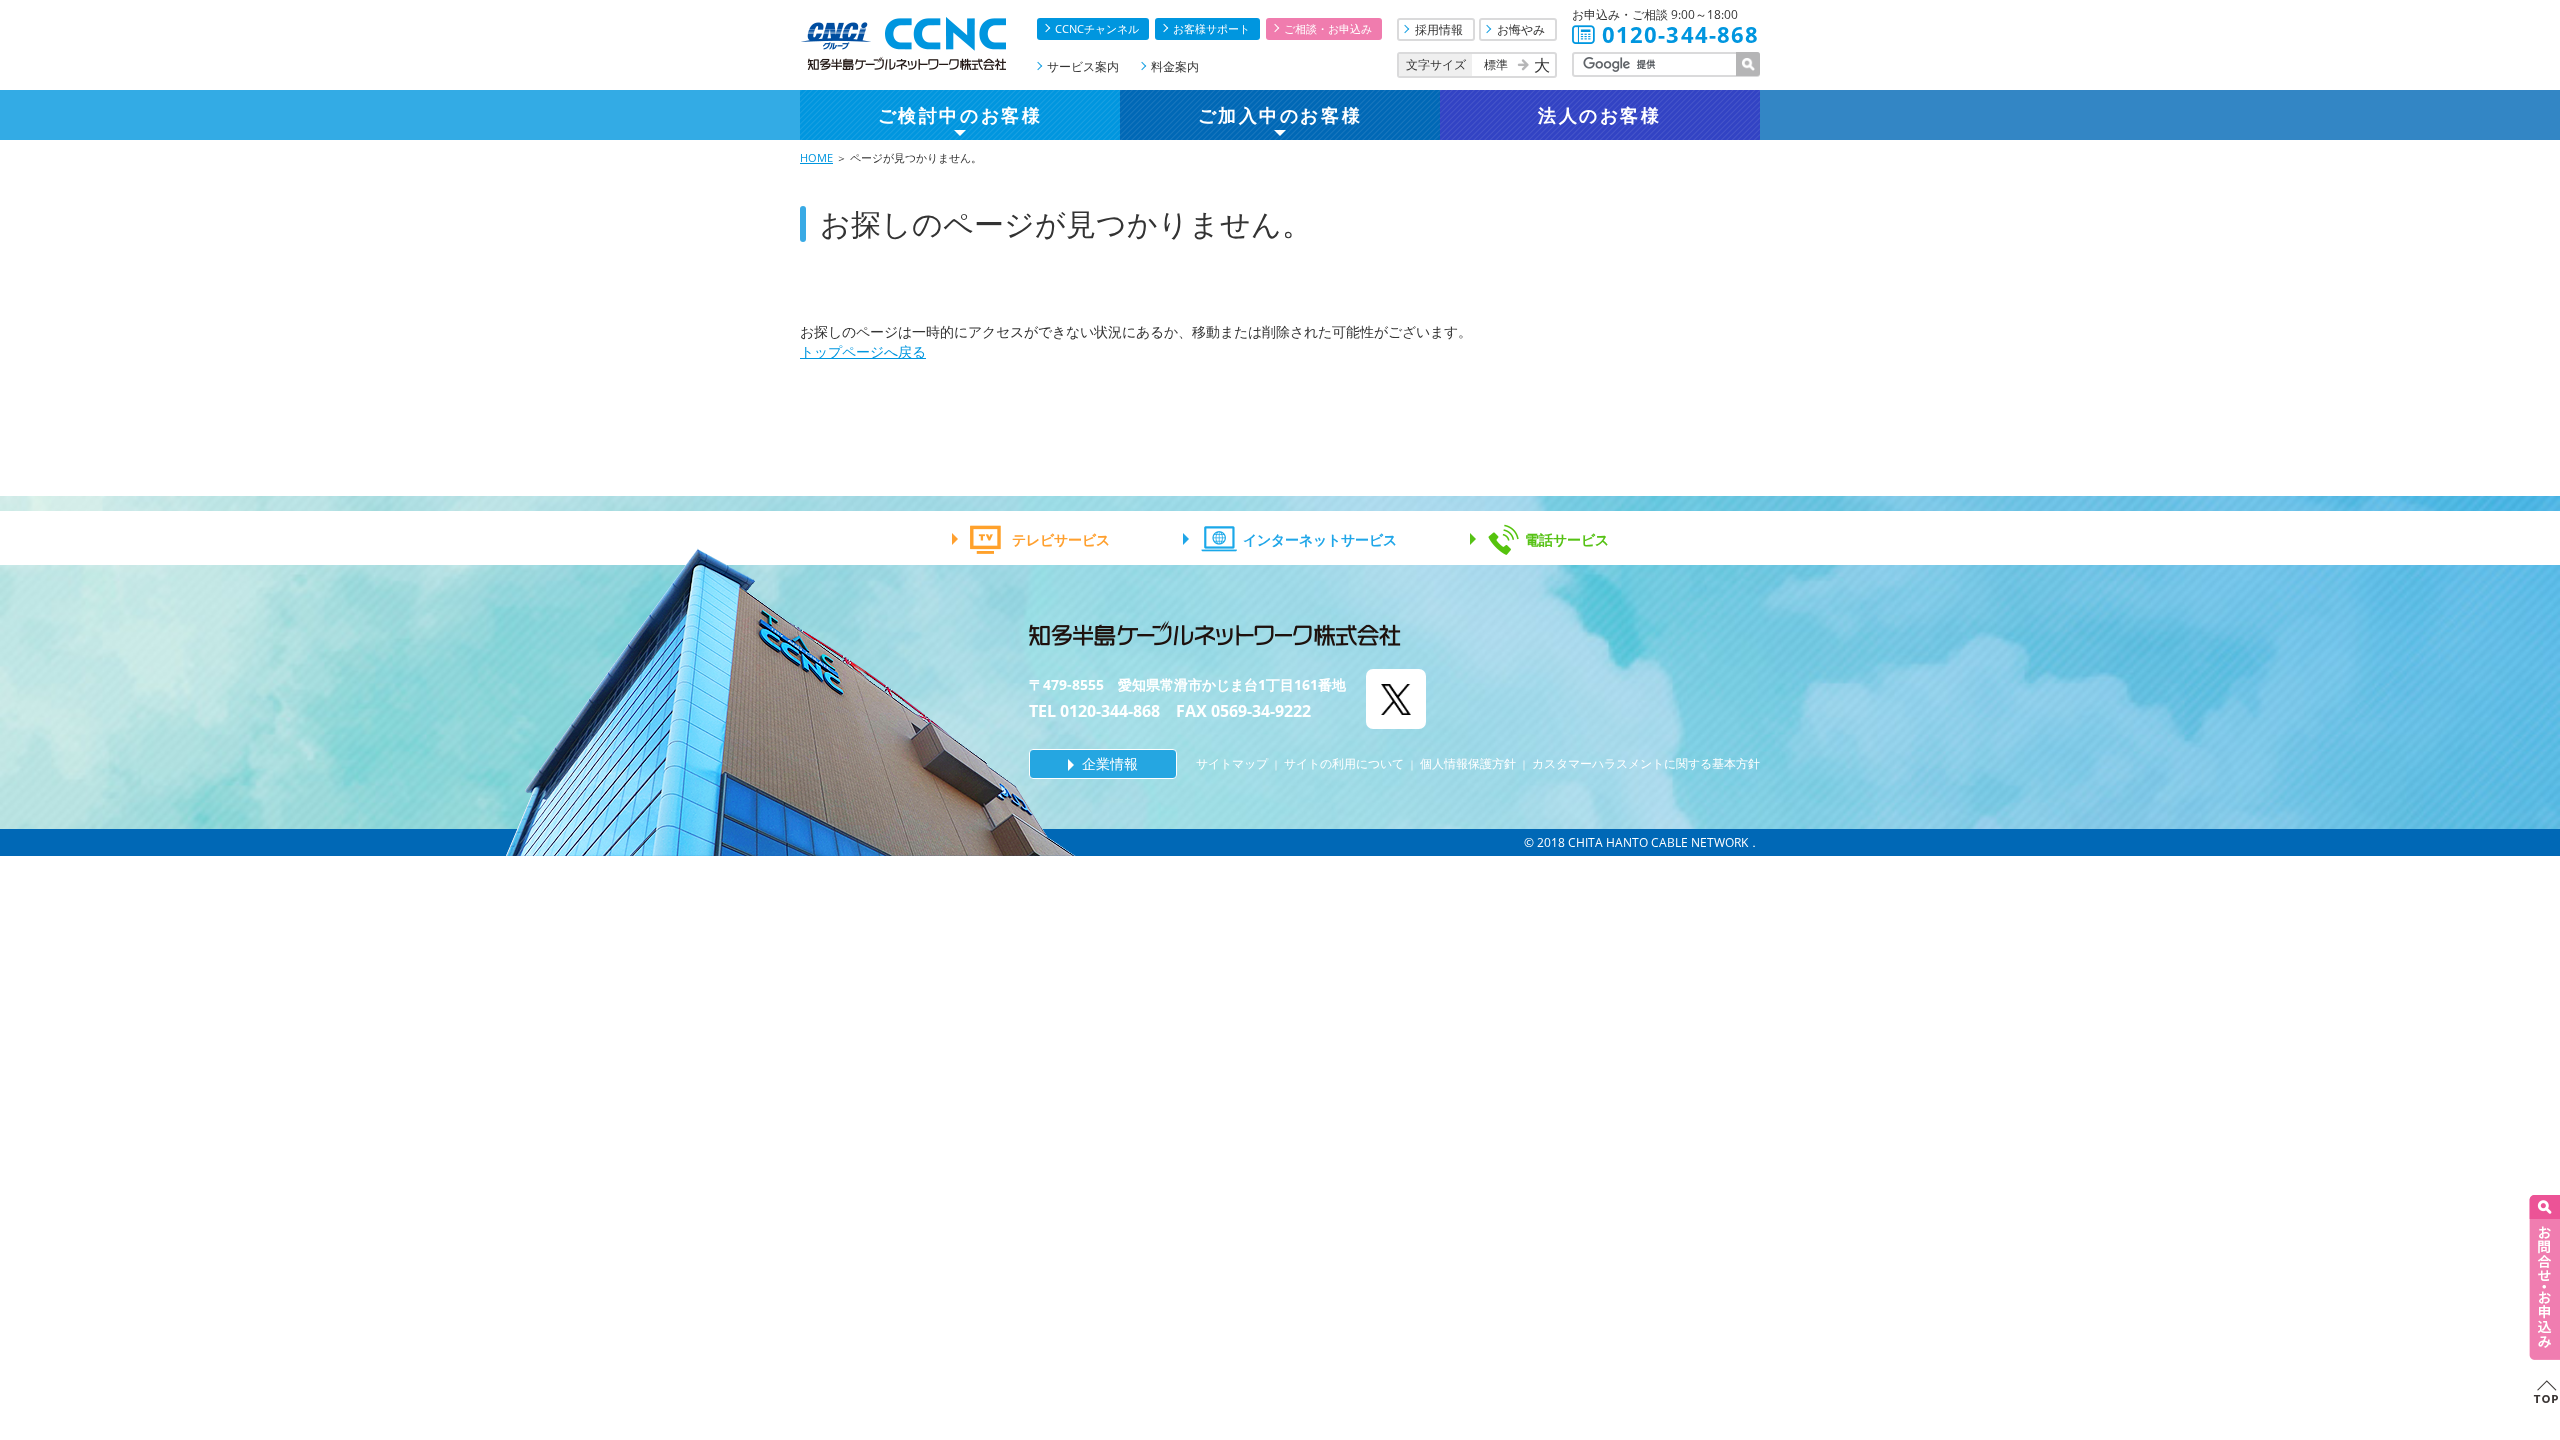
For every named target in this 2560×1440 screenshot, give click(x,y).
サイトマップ (1232, 763)
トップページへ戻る (863, 351)
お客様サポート (1211, 28)
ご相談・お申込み (1328, 28)
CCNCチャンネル (1097, 28)
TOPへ (2544, 1391)
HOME (816, 157)
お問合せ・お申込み (2544, 1277)
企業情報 (1110, 763)
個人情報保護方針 (1468, 763)
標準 (1496, 64)
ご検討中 (960, 115)
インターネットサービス (1320, 539)
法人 (1599, 115)
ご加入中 (1280, 115)
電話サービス (1567, 539)
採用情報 (1439, 29)
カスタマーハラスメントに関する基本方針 (1646, 763)
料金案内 (1175, 66)
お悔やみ (1521, 29)
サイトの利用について (1344, 763)
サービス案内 (1083, 66)
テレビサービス (1061, 539)
